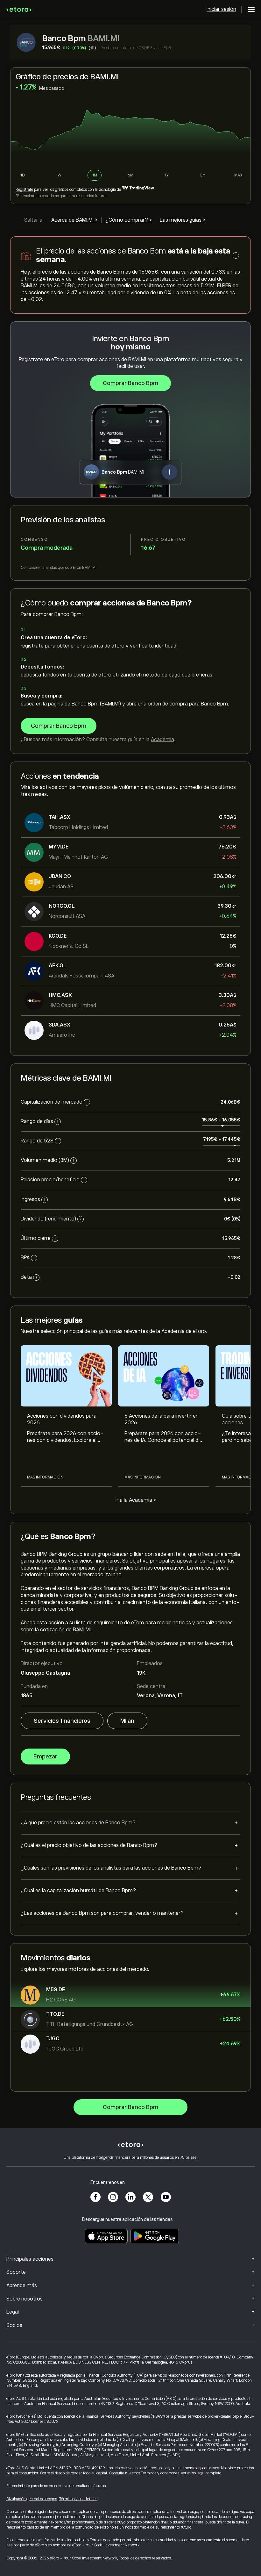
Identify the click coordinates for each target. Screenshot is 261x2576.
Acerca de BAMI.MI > (74, 220)
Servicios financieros (62, 1721)
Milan (127, 1721)
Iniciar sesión (221, 9)
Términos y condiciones (160, 2473)
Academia (162, 740)
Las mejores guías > (183, 220)
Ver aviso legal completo (201, 2473)
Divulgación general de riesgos (32, 2499)
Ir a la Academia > (136, 1500)
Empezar (45, 1757)
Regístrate (24, 190)
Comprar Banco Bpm (130, 383)
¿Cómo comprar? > (129, 220)
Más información (45, 1477)
